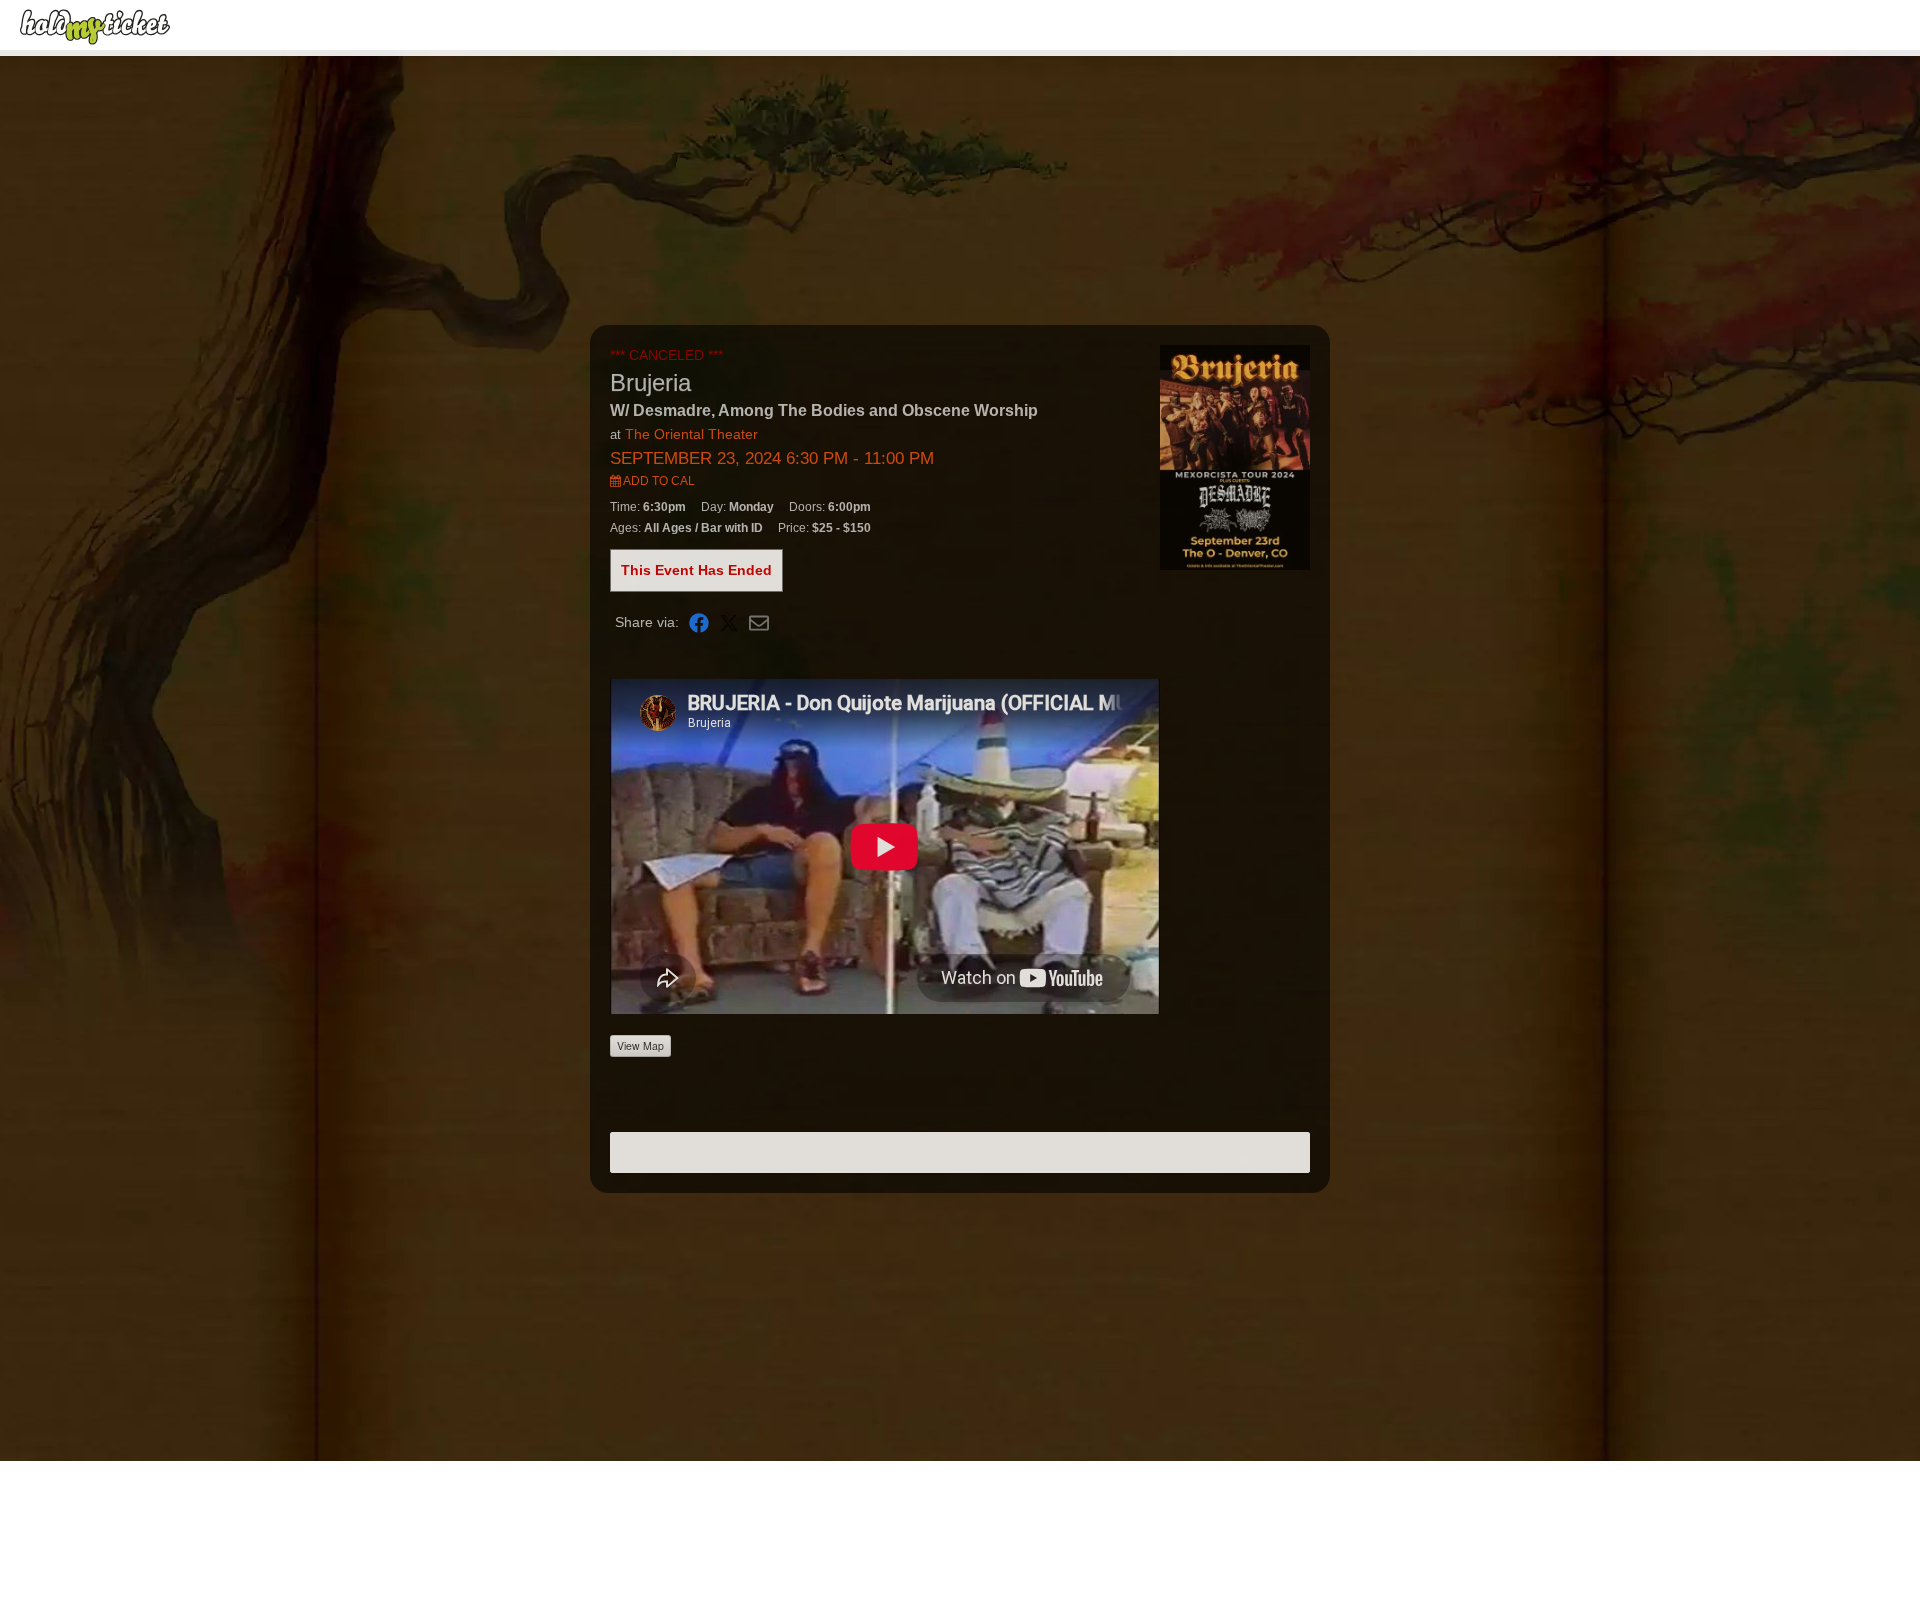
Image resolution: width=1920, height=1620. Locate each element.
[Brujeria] (1235, 456)
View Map (640, 1045)
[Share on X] (729, 622)
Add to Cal (658, 481)
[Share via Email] (759, 622)
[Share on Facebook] (699, 622)
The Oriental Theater (691, 434)
